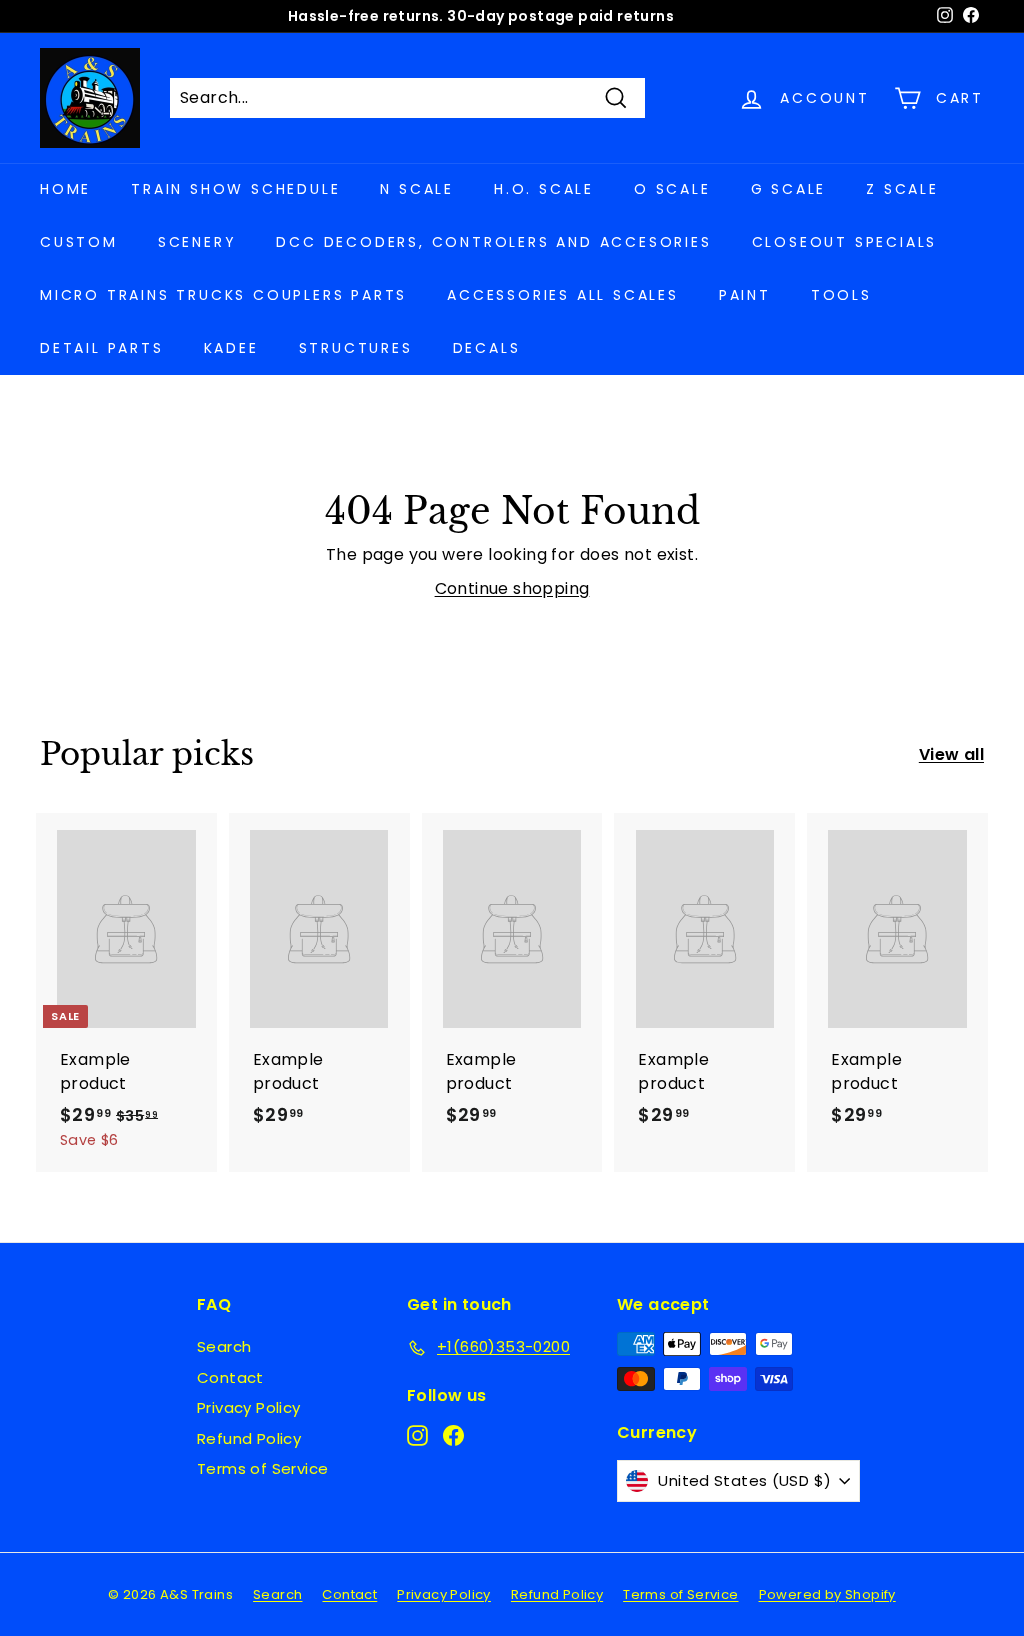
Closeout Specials (845, 242)
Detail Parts (102, 348)
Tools (841, 295)
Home (65, 189)
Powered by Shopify (827, 1594)
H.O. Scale (544, 189)
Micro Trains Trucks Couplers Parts (223, 295)
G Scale (789, 189)
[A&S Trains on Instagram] (417, 1434)
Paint (745, 295)
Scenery (197, 242)
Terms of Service (262, 1468)
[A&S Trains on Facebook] (453, 1434)
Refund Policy (249, 1438)
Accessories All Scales (563, 295)
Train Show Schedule (235, 189)
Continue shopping (512, 588)
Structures (356, 348)
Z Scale (902, 189)
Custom (79, 242)
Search (224, 1346)
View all (951, 754)
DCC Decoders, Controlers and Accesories (493, 242)
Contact (230, 1377)
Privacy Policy (249, 1407)
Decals (487, 348)
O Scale (672, 189)
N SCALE (417, 189)
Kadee (231, 348)
